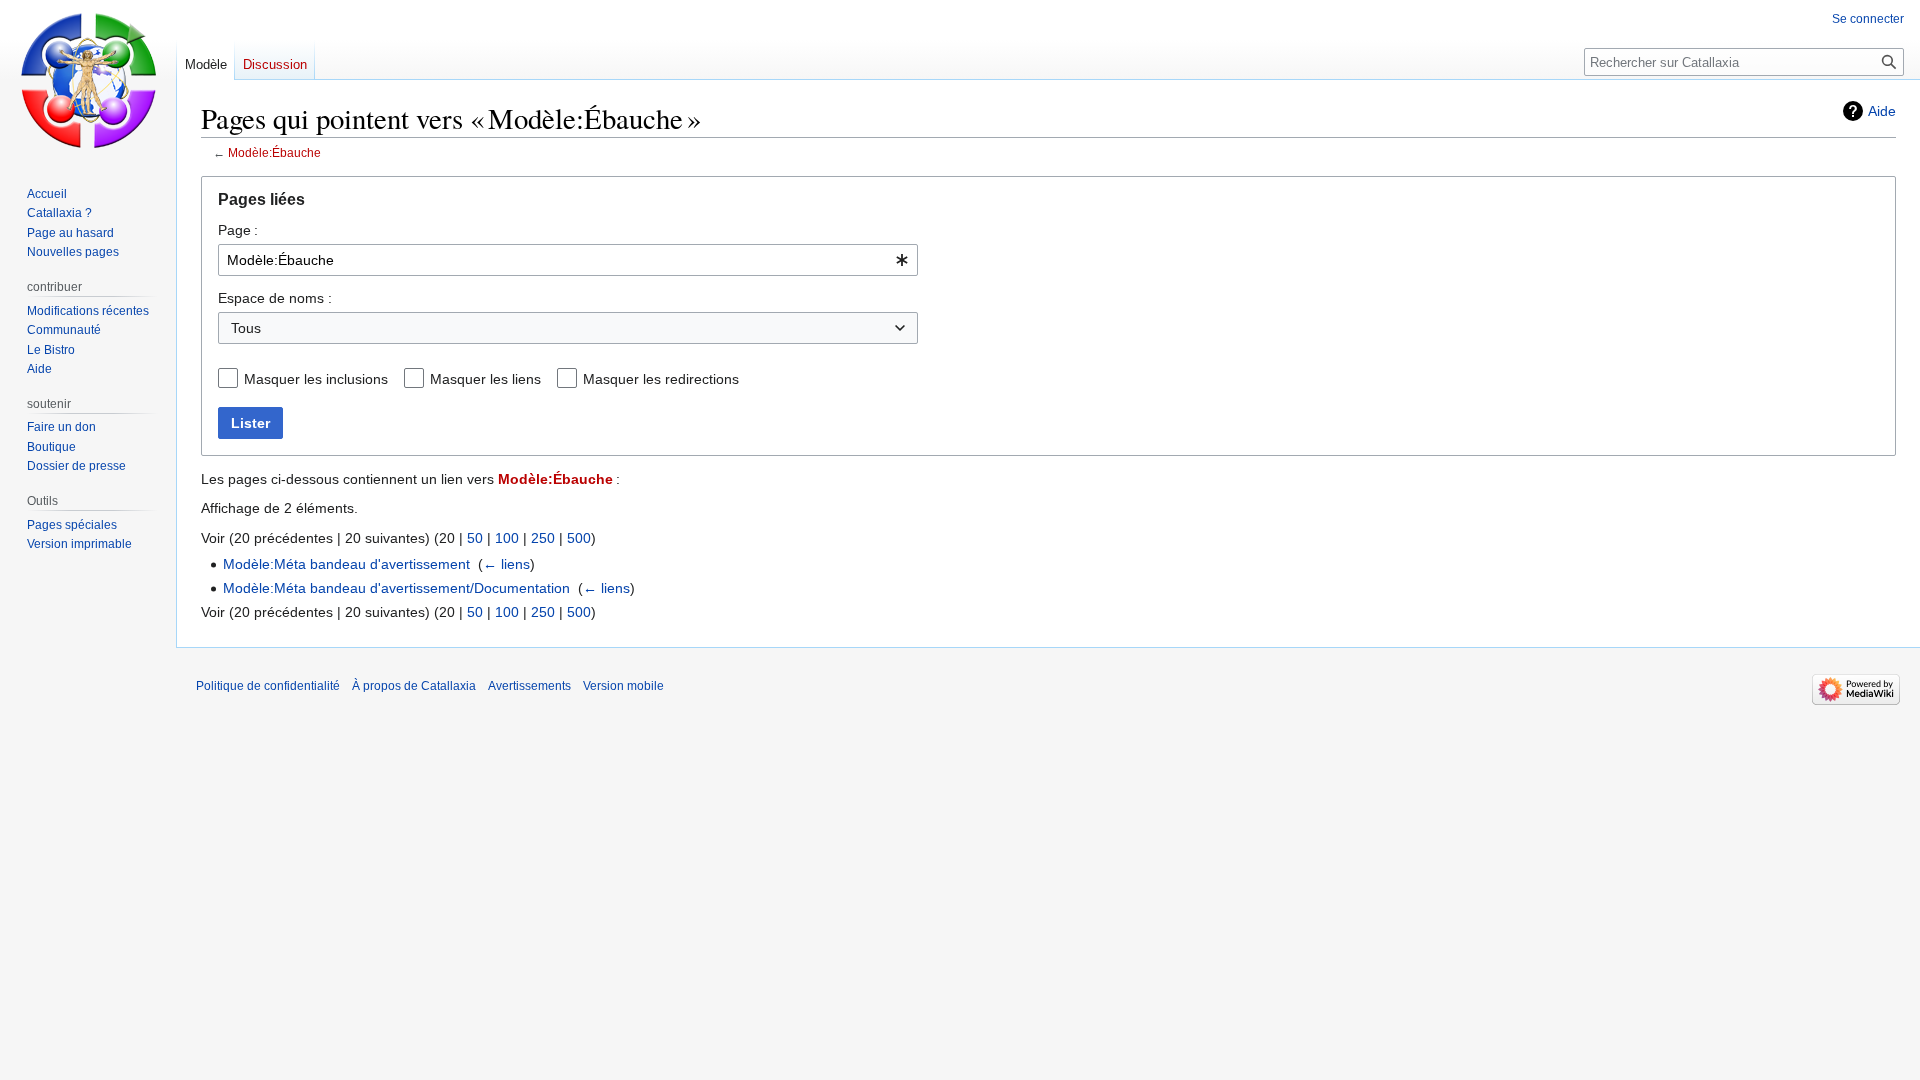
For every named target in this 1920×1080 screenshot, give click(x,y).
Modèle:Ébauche (274, 152)
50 (475, 538)
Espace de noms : (275, 298)
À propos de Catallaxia (414, 686)
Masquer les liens (485, 379)
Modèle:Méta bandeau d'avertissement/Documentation (396, 588)
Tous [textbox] (246, 328)
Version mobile (623, 686)
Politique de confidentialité (268, 686)
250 (543, 538)
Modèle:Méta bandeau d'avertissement (346, 564)
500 (579, 538)
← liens (506, 564)
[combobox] (568, 260)
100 (507, 538)
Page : (238, 230)
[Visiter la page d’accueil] (88, 80)
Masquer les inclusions (316, 379)
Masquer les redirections (661, 379)
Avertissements (529, 686)
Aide (1882, 111)
